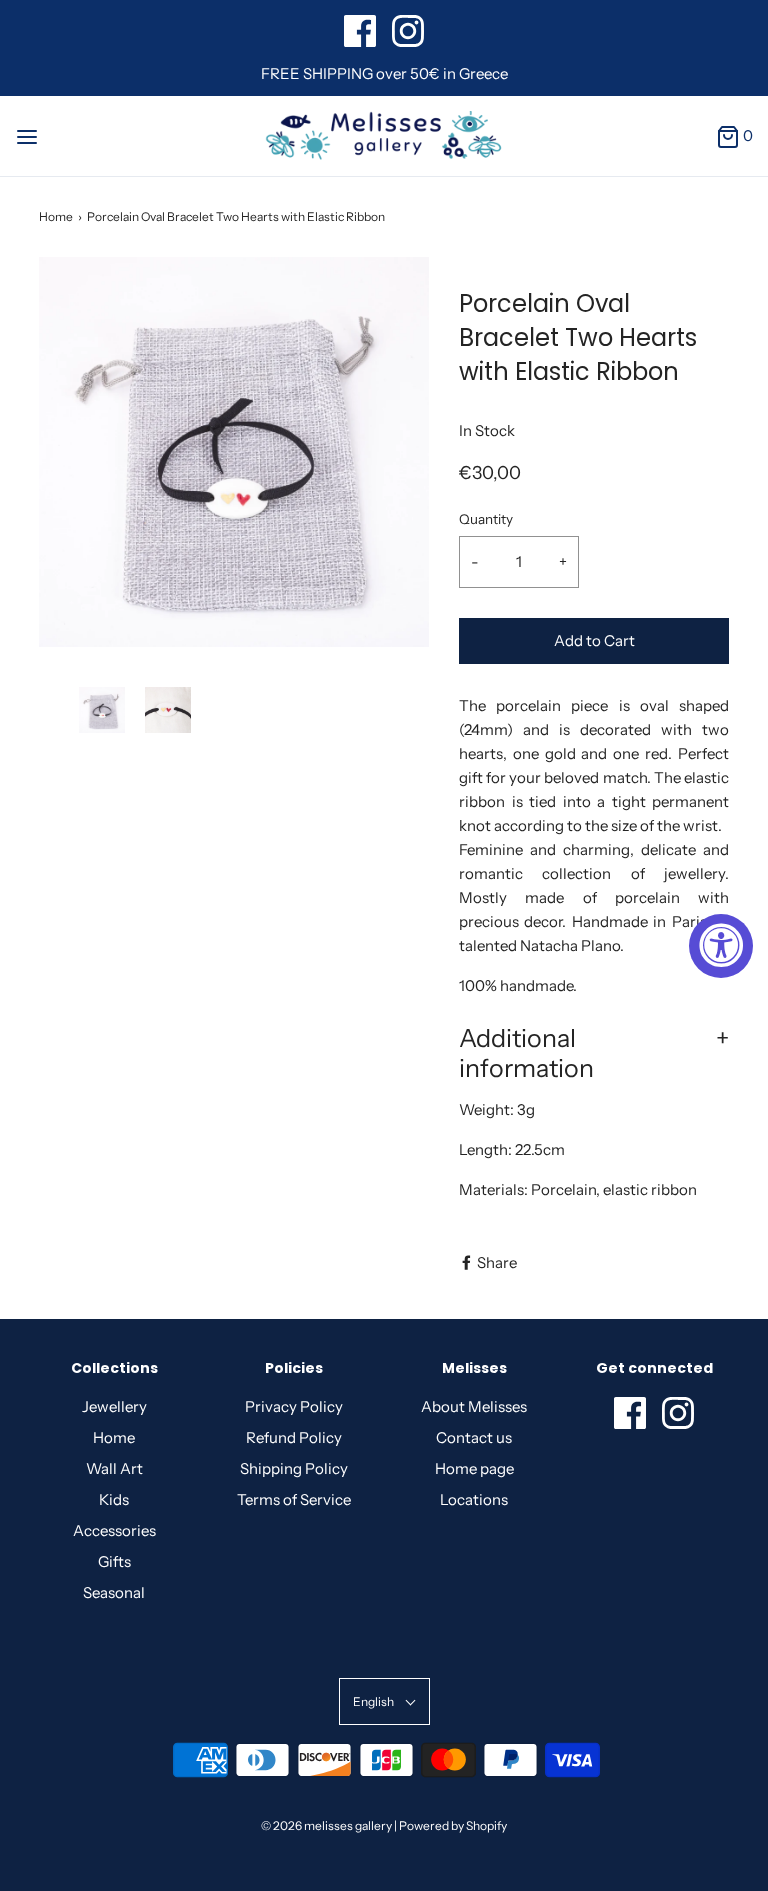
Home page (474, 1468)
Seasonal (114, 1592)
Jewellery (114, 1406)
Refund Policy (294, 1437)
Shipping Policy (294, 1468)
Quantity (486, 519)
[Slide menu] (27, 135)
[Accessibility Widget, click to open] (721, 946)
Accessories (114, 1530)
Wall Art (114, 1468)
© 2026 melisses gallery (326, 1825)
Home (56, 216)
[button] (102, 710)
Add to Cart (594, 640)
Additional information (526, 1053)
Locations (474, 1499)
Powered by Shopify (453, 1825)
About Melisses (474, 1406)
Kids (114, 1499)
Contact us (474, 1437)
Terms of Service (294, 1499)
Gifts (114, 1561)
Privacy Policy (294, 1406)
